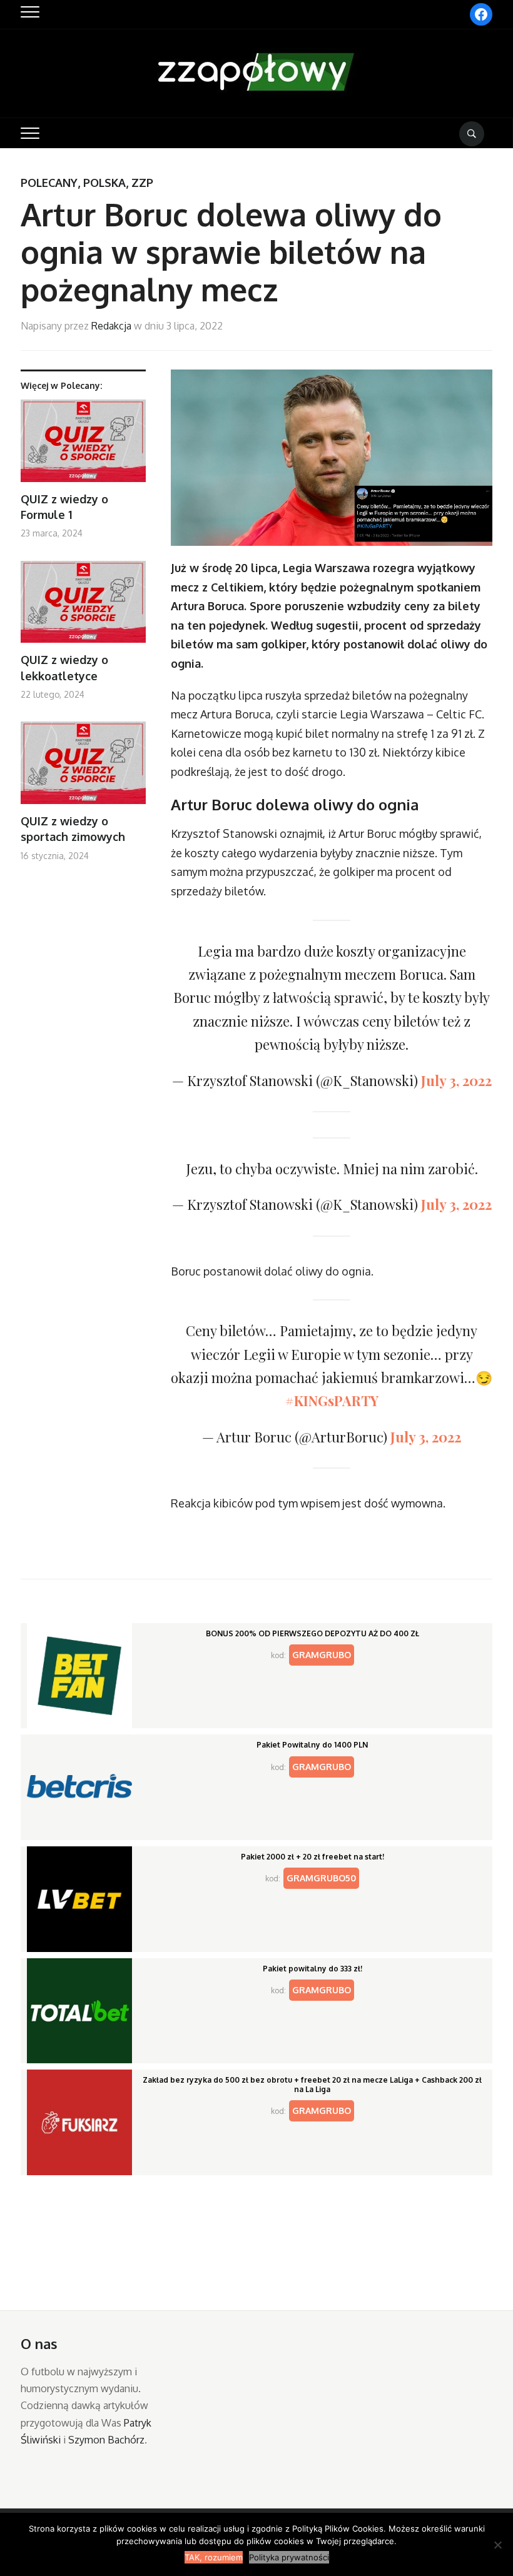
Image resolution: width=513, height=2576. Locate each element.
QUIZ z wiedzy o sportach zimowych (73, 829)
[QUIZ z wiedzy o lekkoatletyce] (83, 607)
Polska (104, 183)
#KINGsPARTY (332, 1401)
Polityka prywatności (289, 2557)
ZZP (142, 183)
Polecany (49, 183)
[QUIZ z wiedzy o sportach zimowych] (83, 767)
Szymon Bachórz (106, 2440)
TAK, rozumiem (214, 2557)
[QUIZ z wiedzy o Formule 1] (83, 445)
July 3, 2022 (456, 1080)
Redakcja (111, 326)
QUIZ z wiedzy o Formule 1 (64, 507)
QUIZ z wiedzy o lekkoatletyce (64, 667)
